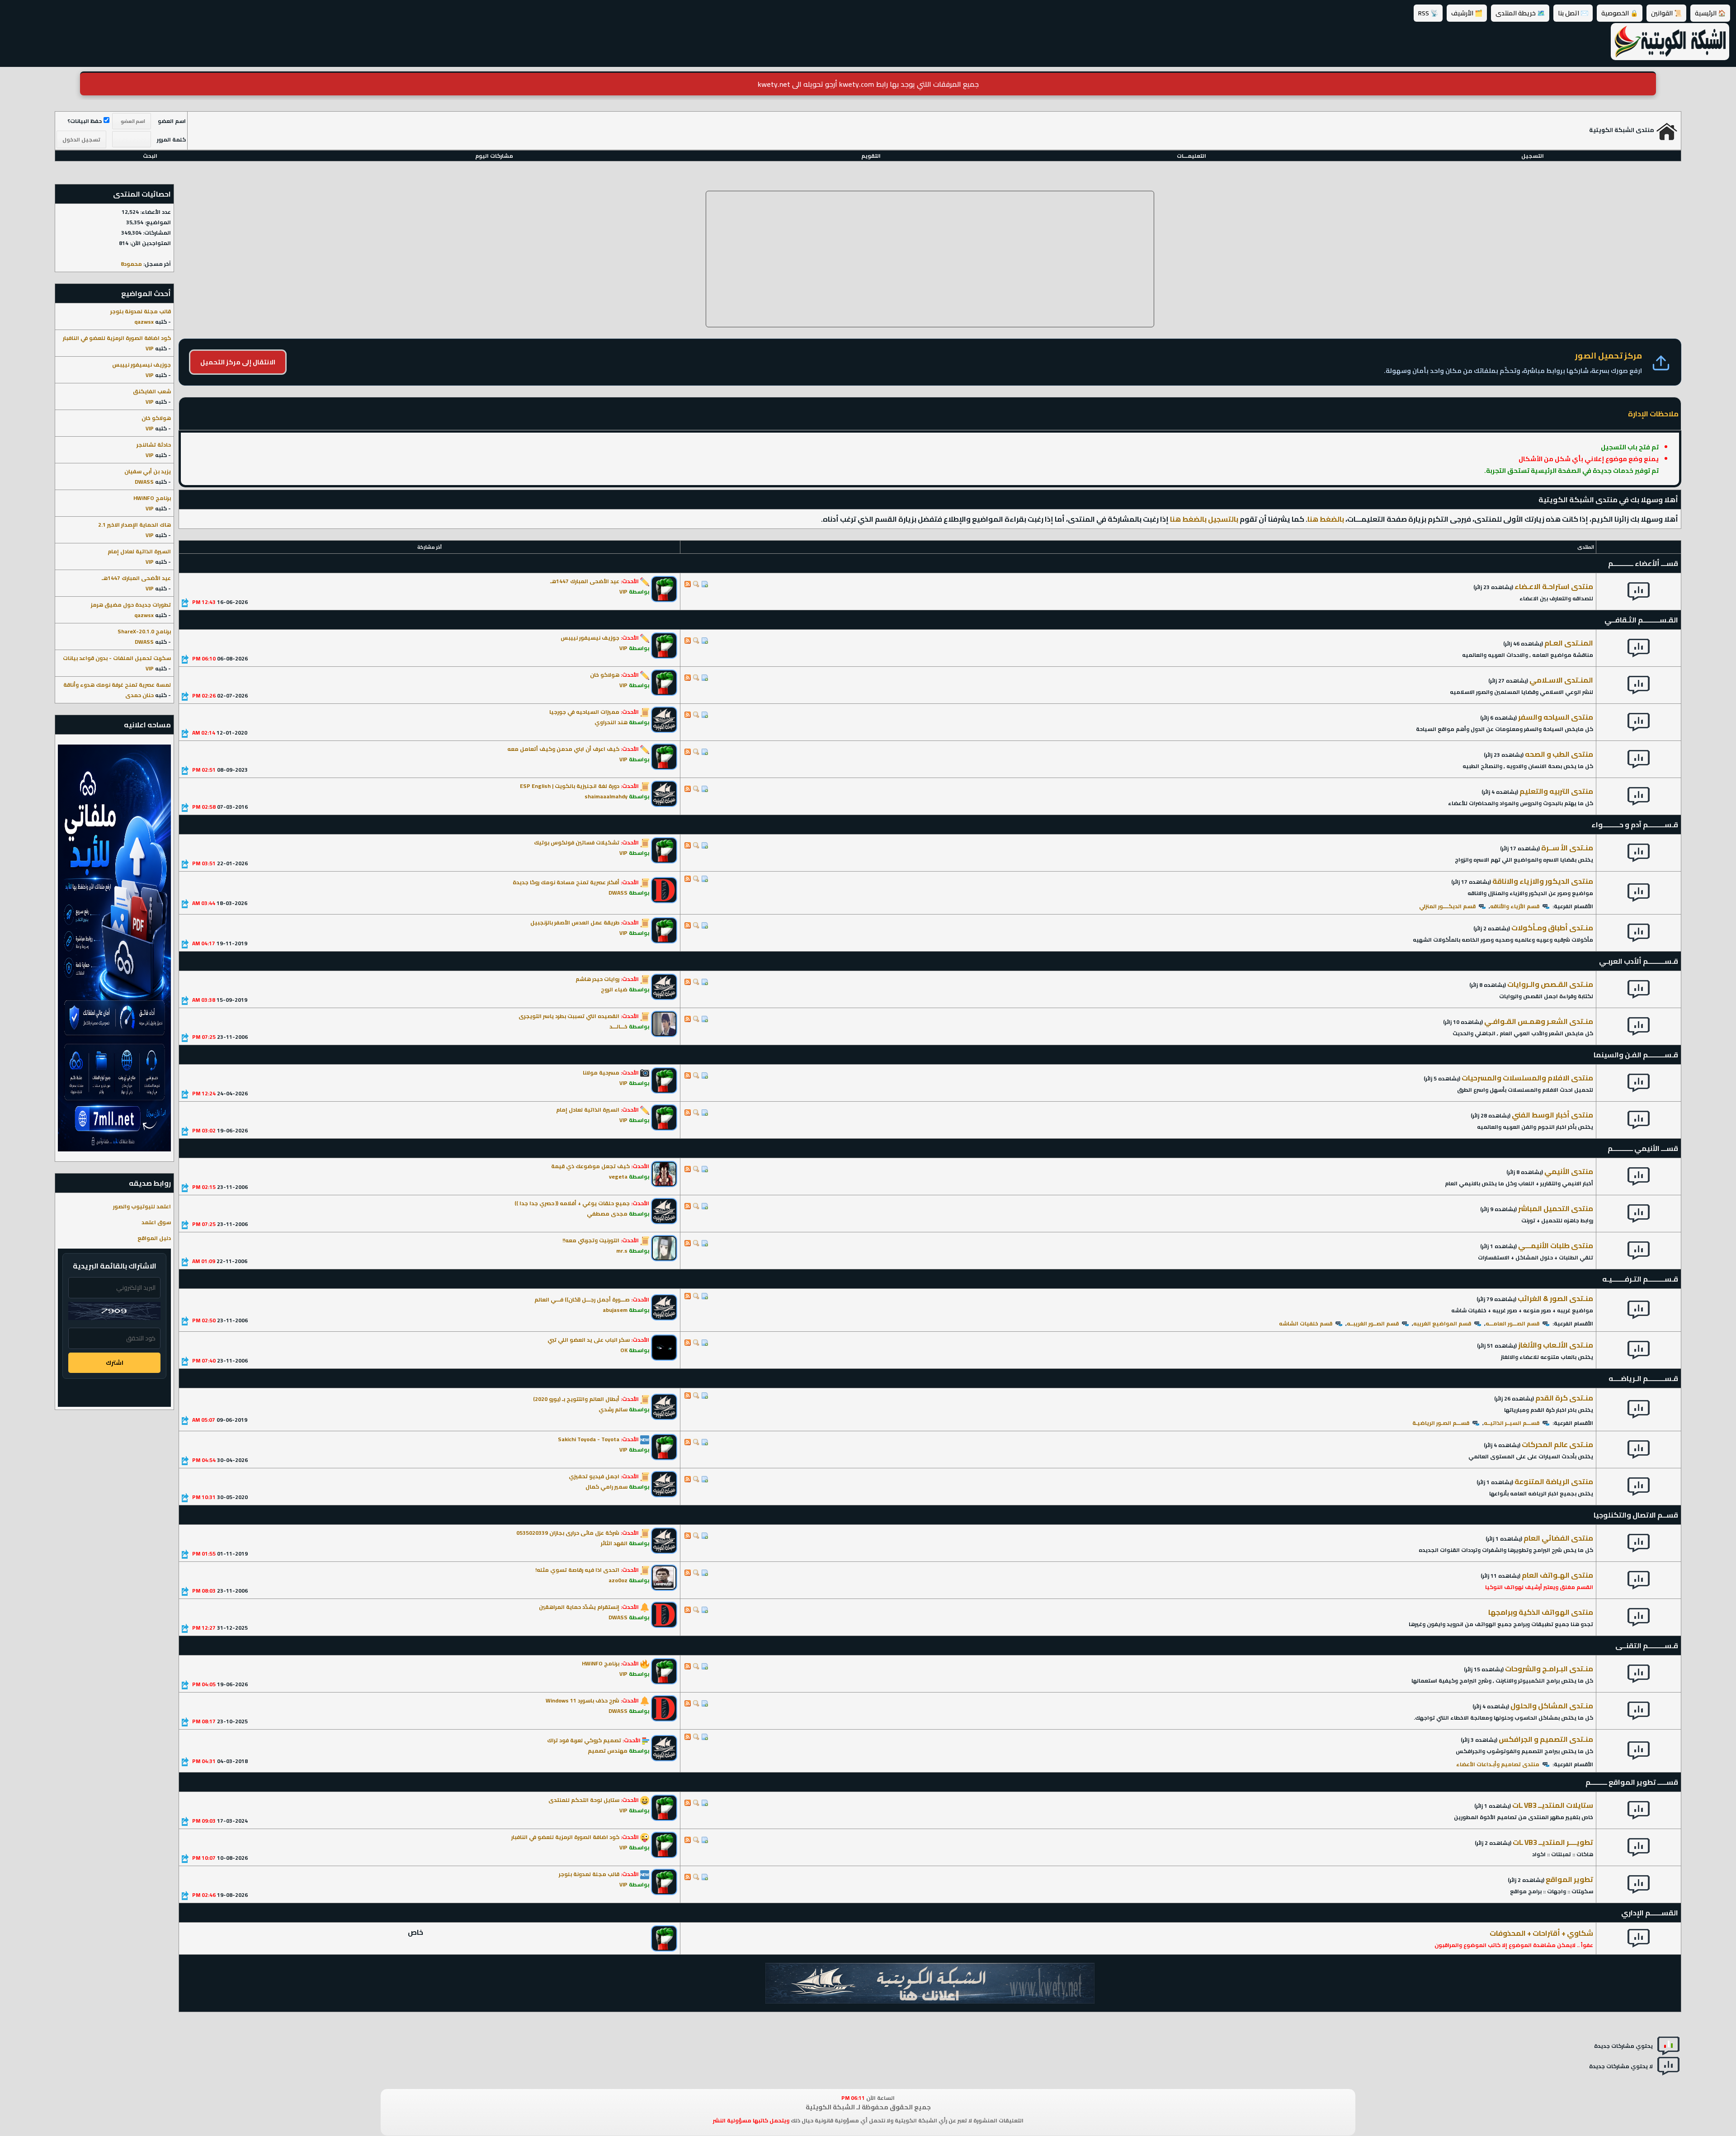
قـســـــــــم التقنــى (1647, 1646)
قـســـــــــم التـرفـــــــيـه (1640, 1279)
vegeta (618, 1176)
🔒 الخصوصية (1620, 13)
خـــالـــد (618, 1026)
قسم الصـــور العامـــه (1512, 1323)
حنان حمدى (139, 695)
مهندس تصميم (608, 1751)
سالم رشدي (613, 1409)
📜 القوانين (1666, 13)
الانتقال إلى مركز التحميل (238, 362)
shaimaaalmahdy (606, 796)
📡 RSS (1428, 13)
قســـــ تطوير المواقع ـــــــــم (1632, 1782)
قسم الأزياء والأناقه (1515, 906)
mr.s (622, 1251)
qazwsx (144, 322)
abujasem (615, 1310)
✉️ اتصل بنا (1573, 13)
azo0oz (618, 1580)
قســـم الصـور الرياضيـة (1441, 1423)
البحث (150, 156)
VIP (623, 592)
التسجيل (1533, 156)
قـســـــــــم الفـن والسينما (1636, 1055)
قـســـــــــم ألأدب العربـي (1639, 961)
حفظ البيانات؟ (85, 121)
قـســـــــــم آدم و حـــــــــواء (1635, 825)
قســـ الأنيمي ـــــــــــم (1643, 1148)
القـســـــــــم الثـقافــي (1641, 620)
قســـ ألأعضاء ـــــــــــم (1643, 563)
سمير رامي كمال (606, 1487)
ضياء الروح (614, 989)
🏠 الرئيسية (1710, 13)
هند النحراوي (611, 722)
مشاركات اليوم (494, 156)
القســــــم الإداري (1650, 1913)
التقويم (871, 156)
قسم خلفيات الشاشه (1306, 1323)
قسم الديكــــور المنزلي (1447, 906)
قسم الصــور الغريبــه (1373, 1323)
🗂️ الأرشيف (1467, 13)
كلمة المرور (171, 139)
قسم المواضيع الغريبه (1442, 1323)
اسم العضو (172, 121)
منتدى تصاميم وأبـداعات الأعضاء (1498, 1764)
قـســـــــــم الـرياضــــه (1643, 1378)
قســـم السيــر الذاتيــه (1512, 1423)
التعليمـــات (1191, 156)
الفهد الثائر (614, 1543)
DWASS (618, 893)
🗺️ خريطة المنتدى (1520, 13)
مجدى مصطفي (607, 1214)
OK (624, 1350)
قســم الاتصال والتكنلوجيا (1636, 1515)
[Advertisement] (930, 259)
